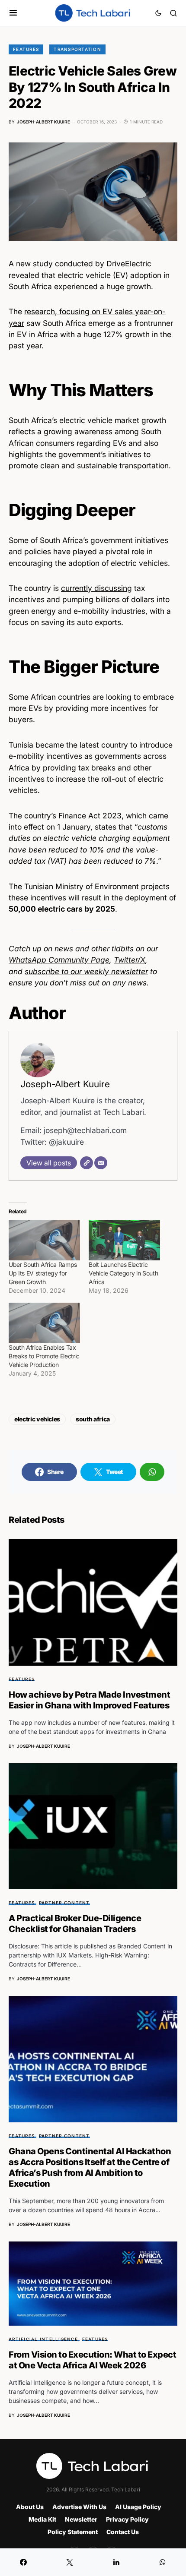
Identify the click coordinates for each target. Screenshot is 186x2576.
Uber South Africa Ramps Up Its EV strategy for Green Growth (43, 1273)
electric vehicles (37, 1419)
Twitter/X (130, 960)
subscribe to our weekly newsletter (86, 971)
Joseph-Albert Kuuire (65, 1084)
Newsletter (81, 2519)
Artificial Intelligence (43, 2339)
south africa (93, 1419)
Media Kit (42, 2519)
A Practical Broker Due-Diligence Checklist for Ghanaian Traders (75, 1924)
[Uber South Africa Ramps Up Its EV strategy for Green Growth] (44, 1240)
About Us (30, 2507)
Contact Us (123, 2532)
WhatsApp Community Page (59, 960)
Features (26, 49)
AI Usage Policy (138, 2507)
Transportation (77, 49)
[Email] (101, 1163)
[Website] (87, 1163)
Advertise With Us (79, 2507)
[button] (13, 13)
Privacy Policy (127, 2519)
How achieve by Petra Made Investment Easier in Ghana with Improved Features (89, 1700)
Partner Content (64, 1903)
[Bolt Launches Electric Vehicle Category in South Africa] (124, 1240)
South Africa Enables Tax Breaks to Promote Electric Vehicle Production (44, 1356)
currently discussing (96, 588)
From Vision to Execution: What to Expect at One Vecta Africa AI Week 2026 (92, 2360)
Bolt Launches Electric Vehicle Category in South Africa (123, 1273)
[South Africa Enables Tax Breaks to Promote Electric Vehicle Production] (44, 1323)
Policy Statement (73, 2532)
